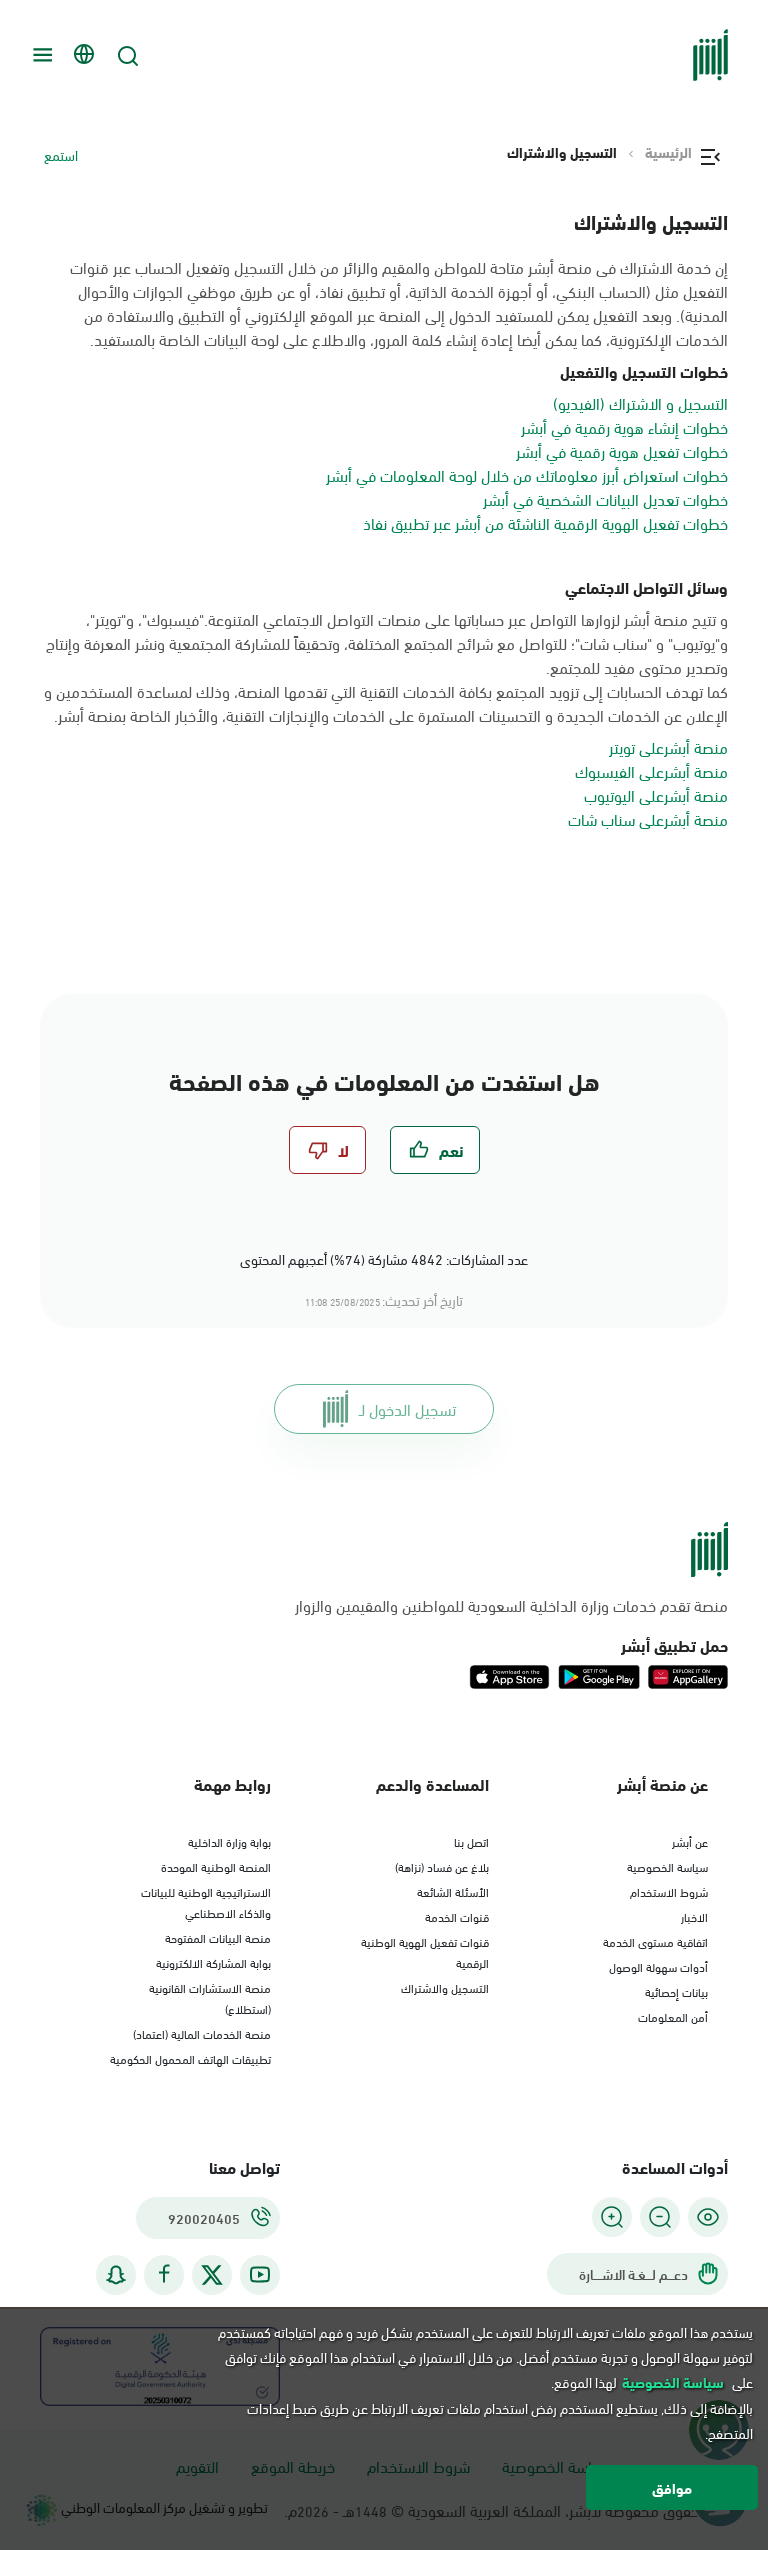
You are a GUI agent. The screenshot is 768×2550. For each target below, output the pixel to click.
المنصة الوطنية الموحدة (216, 1866)
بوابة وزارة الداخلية (229, 1841)
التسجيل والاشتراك (445, 1987)
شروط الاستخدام (669, 1891)
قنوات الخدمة (457, 1916)
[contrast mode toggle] (708, 2217)
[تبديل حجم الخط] (660, 2217)
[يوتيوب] (260, 2274)
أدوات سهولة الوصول (658, 1966)
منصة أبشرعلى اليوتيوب (656, 794)
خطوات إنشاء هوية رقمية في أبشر (624, 426)
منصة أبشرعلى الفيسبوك (651, 770)
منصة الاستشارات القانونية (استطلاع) (210, 1997)
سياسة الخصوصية (667, 1866)
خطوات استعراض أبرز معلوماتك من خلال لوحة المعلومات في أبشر (527, 474)
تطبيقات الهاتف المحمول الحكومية (190, 2058)
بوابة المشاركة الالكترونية (213, 1962)
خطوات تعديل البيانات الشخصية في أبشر (605, 498)
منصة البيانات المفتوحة (218, 1937)
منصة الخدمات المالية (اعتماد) (202, 2033)
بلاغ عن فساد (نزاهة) (442, 1866)
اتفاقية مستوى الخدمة (655, 1941)
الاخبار (694, 1916)
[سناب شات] (116, 2274)
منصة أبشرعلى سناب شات (648, 818)
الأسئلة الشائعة (453, 1891)
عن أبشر (690, 1841)
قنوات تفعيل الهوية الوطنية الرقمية (425, 1951)
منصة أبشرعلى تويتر (668, 746)
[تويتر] (212, 2275)
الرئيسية (668, 152)
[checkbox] (435, 1150)
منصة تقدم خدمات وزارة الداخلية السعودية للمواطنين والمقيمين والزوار (511, 1605)
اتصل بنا (471, 1841)
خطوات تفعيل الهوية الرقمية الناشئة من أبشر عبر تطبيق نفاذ (545, 522)
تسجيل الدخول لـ (407, 1408)
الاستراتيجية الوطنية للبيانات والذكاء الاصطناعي (206, 1901)
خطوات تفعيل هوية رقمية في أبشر (622, 450)
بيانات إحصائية (676, 1991)
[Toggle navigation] (40, 55)
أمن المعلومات (673, 2016)
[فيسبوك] (164, 2274)
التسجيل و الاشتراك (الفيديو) (640, 402)
